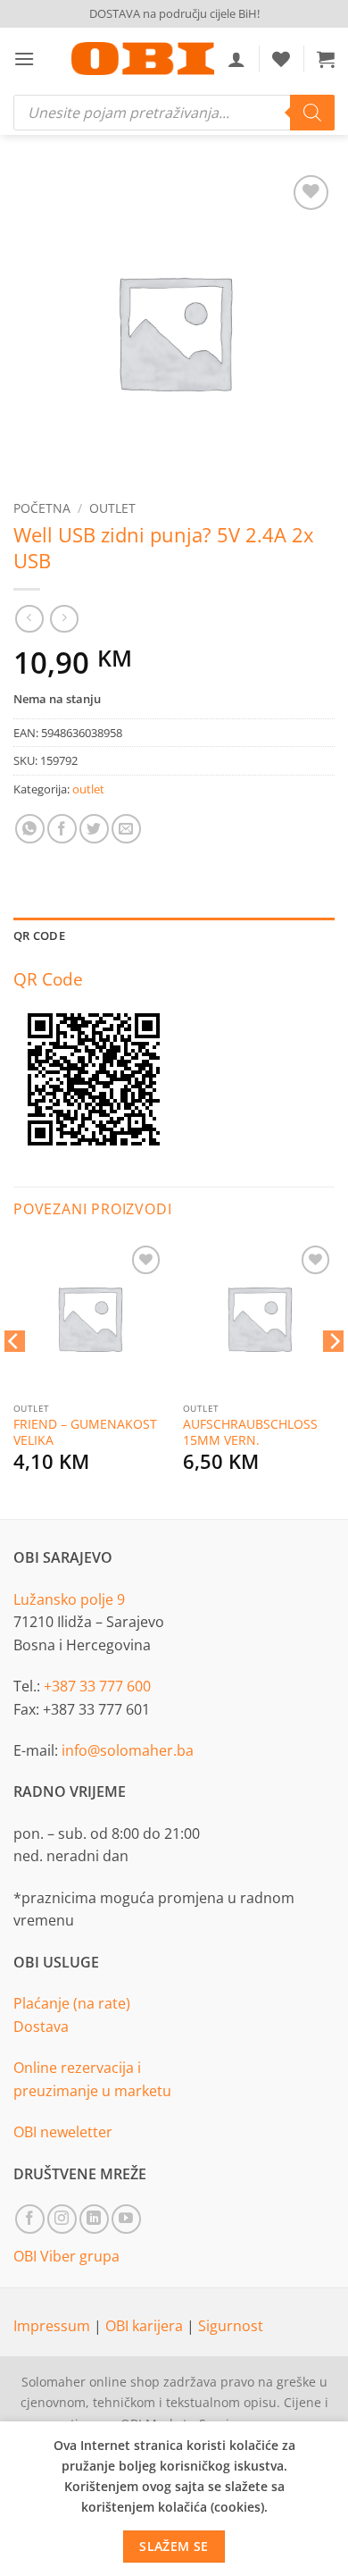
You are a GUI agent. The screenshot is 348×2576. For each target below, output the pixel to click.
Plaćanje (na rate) (72, 2003)
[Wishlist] (281, 59)
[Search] (312, 113)
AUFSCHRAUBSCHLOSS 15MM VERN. (250, 1432)
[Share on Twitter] (94, 829)
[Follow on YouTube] (126, 2219)
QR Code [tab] (39, 936)
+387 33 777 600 (97, 1686)
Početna (42, 508)
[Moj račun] (236, 59)
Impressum (54, 2326)
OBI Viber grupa (66, 2256)
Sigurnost (231, 2326)
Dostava (41, 2026)
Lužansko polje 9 (69, 1599)
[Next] (334, 1377)
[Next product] (29, 619)
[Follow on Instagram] (62, 2219)
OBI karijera (146, 2326)
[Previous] (14, 1377)
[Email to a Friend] (126, 829)
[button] (24, 59)
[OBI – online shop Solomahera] (143, 59)
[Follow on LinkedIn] (94, 2219)
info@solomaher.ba (128, 1750)
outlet (112, 508)
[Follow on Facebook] (30, 2219)
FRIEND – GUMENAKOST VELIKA (85, 1432)
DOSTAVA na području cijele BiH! (174, 13)
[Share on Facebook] (62, 829)
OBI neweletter (63, 2132)
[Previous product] (64, 619)
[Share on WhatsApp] (30, 829)
